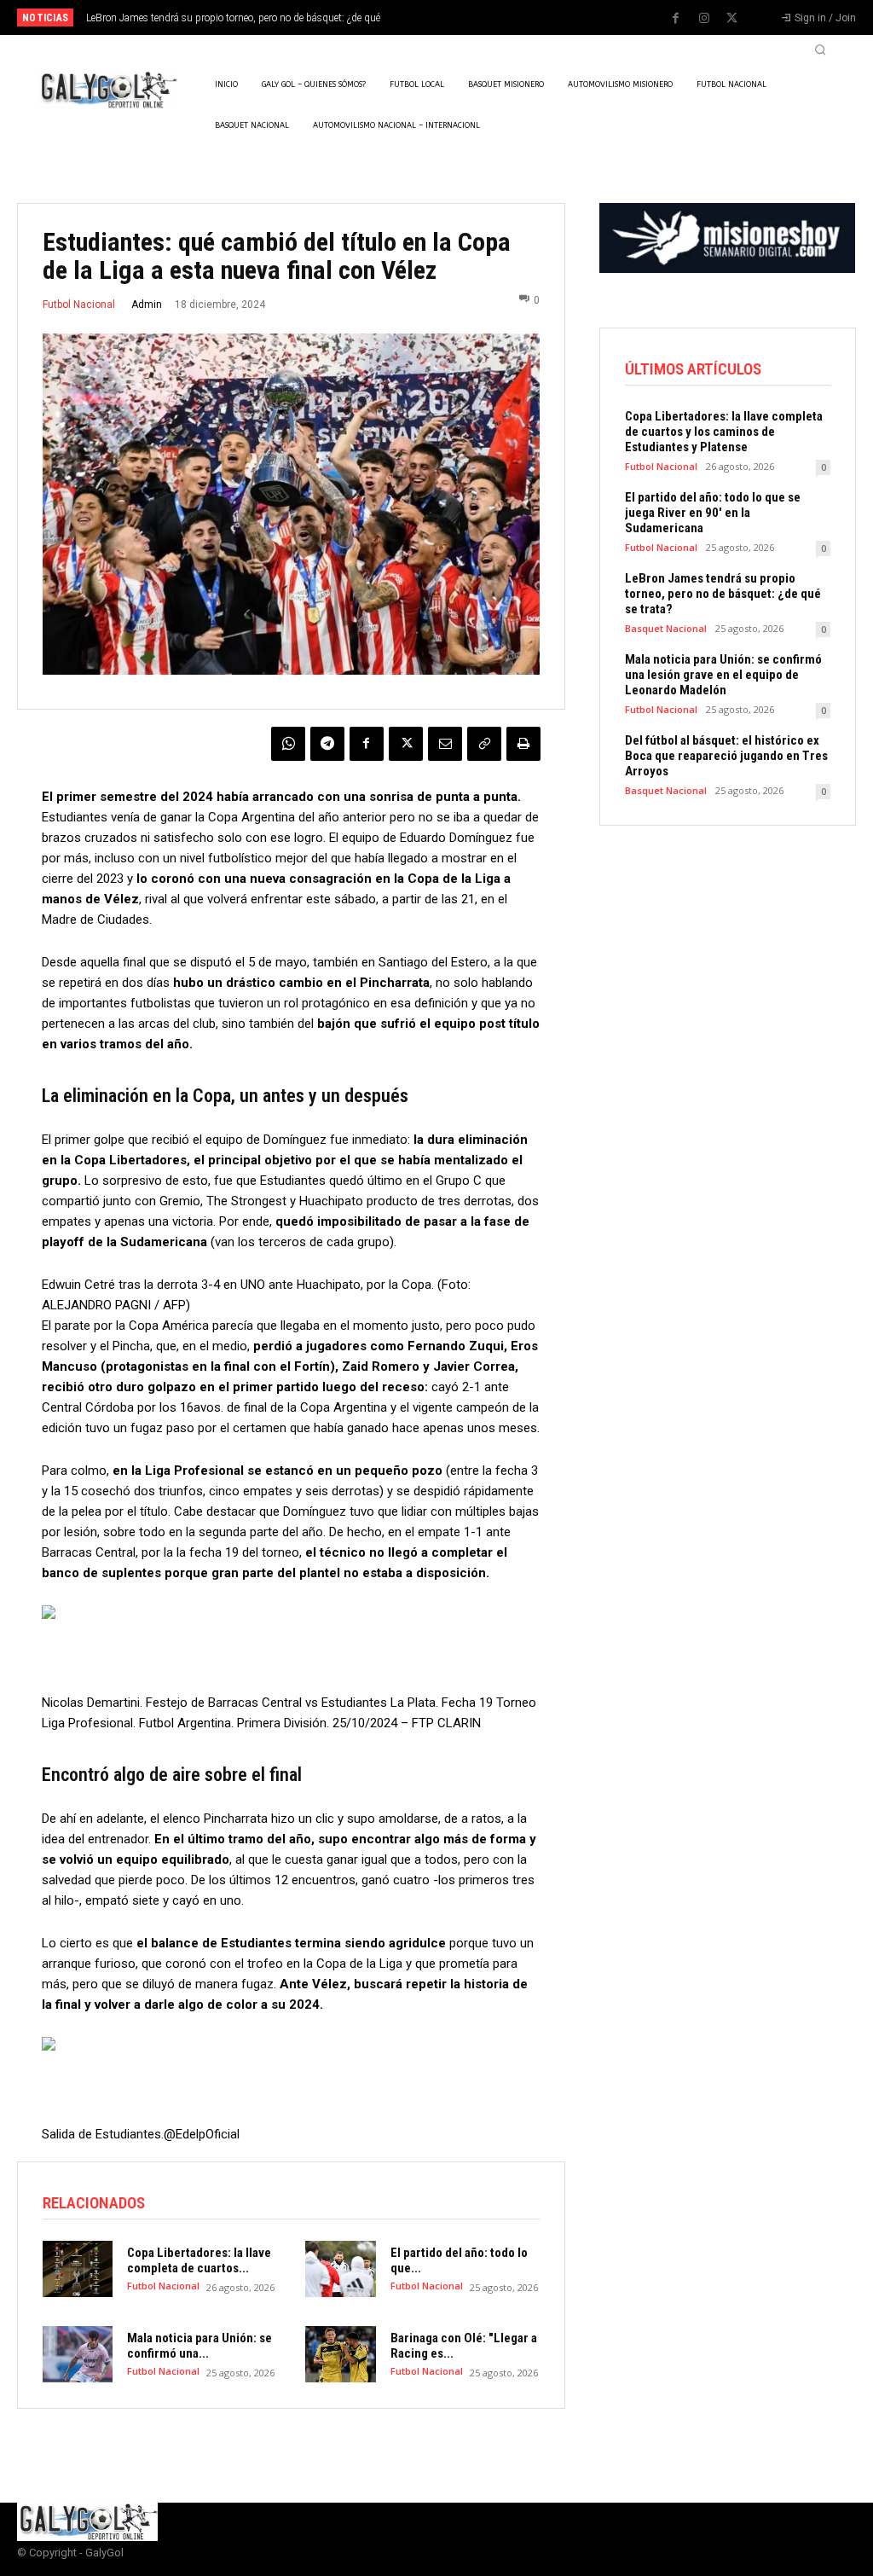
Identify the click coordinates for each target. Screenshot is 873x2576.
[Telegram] (327, 744)
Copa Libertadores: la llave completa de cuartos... (199, 2260)
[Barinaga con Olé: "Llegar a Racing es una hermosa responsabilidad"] (340, 2354)
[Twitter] (732, 19)
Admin (147, 305)
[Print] (523, 744)
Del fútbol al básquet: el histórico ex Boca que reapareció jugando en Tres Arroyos (726, 756)
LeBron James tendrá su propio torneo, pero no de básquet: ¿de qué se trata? (723, 594)
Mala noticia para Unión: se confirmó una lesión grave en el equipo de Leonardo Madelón (723, 675)
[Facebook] (676, 19)
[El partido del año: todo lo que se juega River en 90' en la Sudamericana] (340, 2269)
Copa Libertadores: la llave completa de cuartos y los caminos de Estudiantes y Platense (724, 432)
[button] (820, 49)
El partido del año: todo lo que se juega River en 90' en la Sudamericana (713, 513)
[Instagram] (704, 19)
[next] (481, 17)
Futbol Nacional (79, 305)
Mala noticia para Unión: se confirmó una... (199, 2346)
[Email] (445, 744)
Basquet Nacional (666, 628)
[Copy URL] (484, 744)
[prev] (454, 17)
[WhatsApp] (288, 744)
